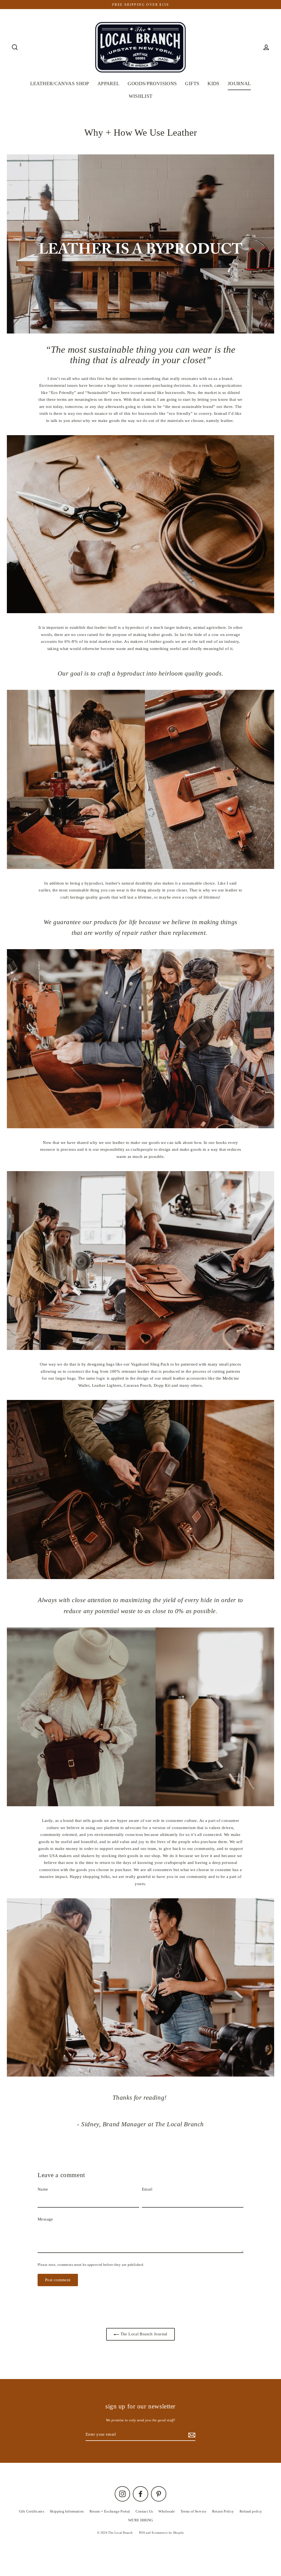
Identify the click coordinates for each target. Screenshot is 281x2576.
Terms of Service (194, 2511)
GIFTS (192, 84)
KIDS (213, 84)
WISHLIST (141, 96)
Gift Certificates (32, 2511)
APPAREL (109, 84)
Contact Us (144, 2511)
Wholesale (167, 2511)
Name (43, 2189)
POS (142, 2533)
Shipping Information (67, 2511)
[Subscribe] (191, 2435)
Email (147, 2189)
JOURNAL (239, 84)
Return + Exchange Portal (110, 2511)
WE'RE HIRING (141, 2520)
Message (45, 2219)
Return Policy (223, 2511)
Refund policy (251, 2511)
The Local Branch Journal (143, 2334)
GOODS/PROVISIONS (152, 84)
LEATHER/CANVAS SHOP (60, 84)
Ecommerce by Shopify (168, 2533)
